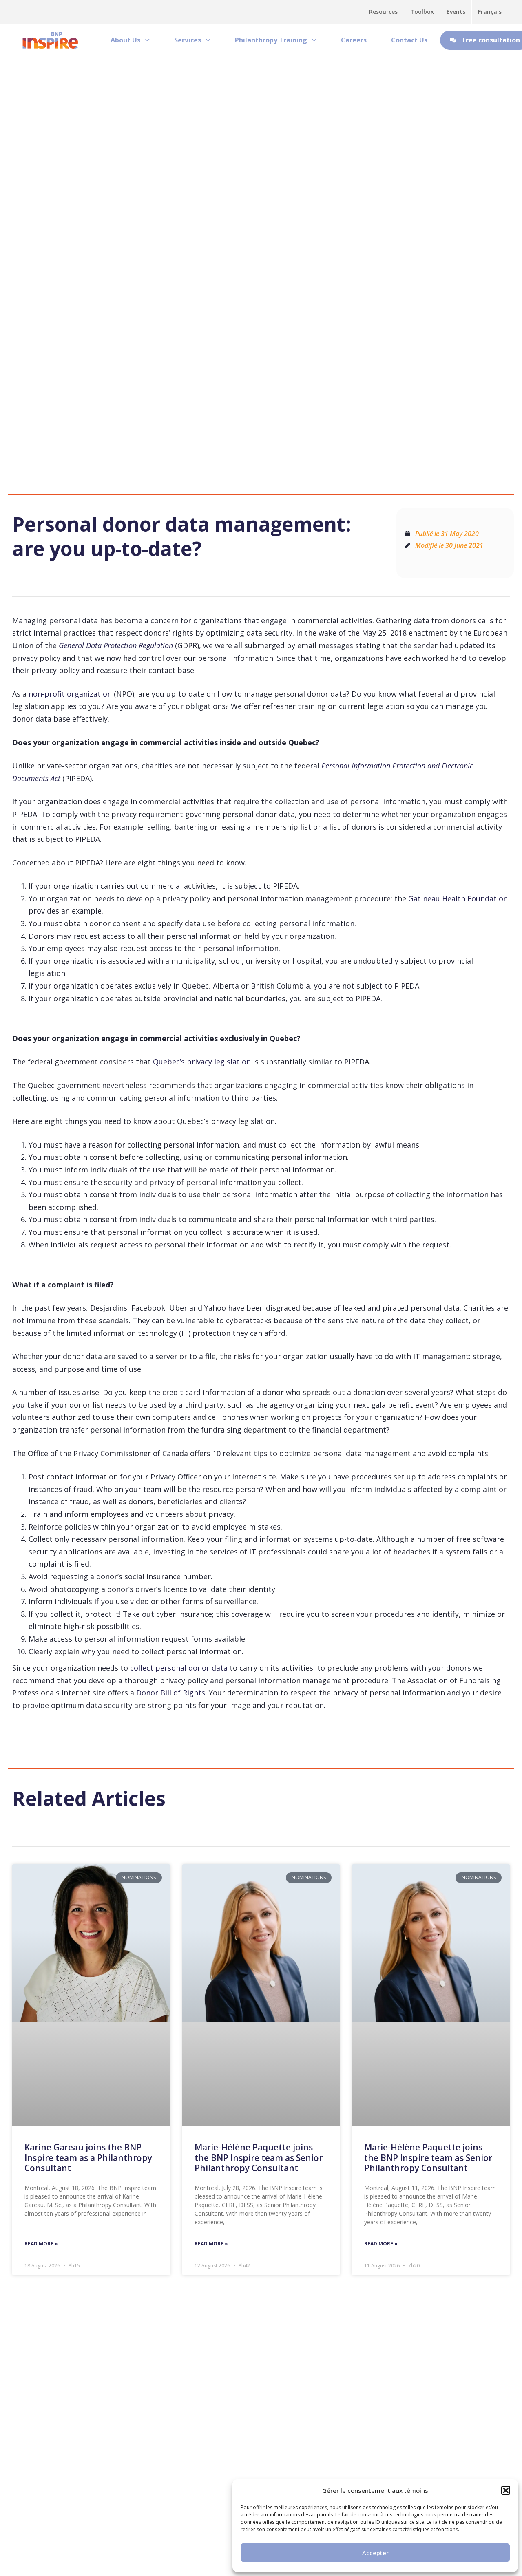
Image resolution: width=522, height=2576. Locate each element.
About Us (125, 40)
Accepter (375, 2553)
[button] (506, 2490)
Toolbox (422, 12)
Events (456, 12)
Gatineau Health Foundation (458, 898)
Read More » (41, 2244)
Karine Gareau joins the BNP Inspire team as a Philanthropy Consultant (88, 2157)
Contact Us (409, 40)
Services (188, 40)
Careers (354, 40)
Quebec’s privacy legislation (202, 1062)
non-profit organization (70, 694)
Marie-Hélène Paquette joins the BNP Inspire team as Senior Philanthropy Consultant (259, 2157)
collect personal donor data (179, 1668)
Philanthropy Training (271, 40)
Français (490, 12)
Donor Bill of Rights (171, 1693)
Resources (383, 12)
